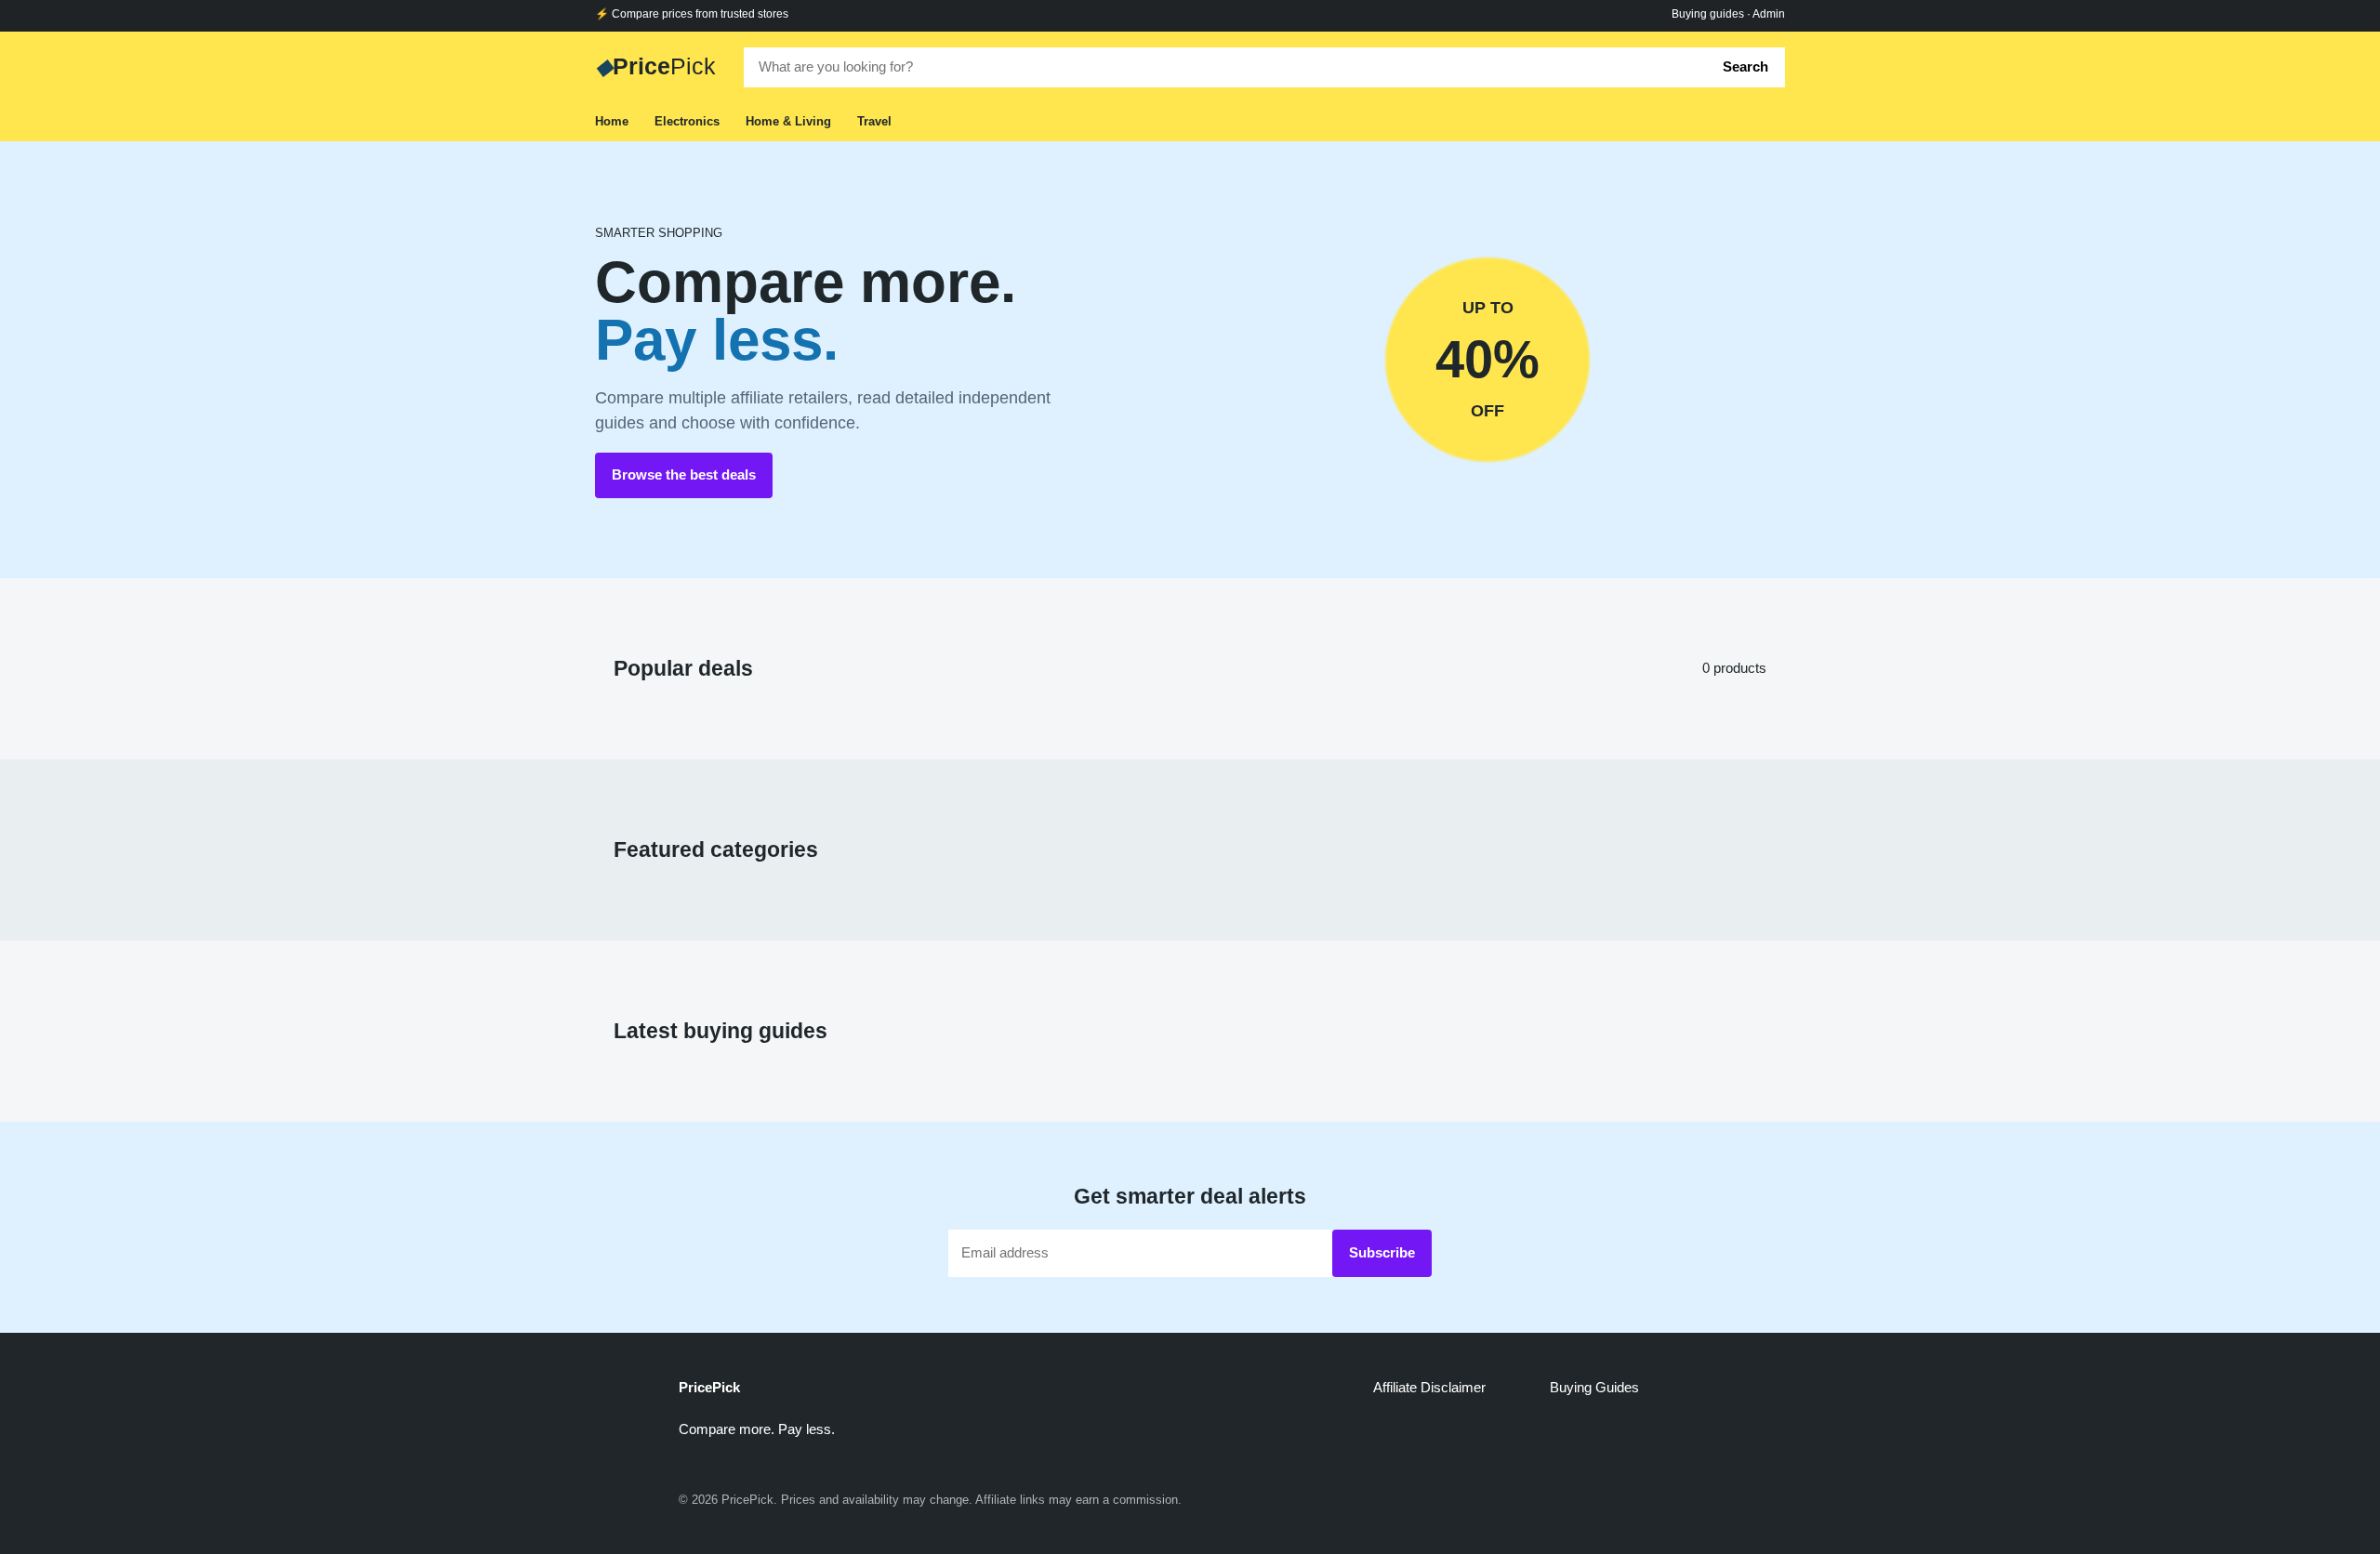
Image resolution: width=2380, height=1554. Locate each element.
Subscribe (1382, 1252)
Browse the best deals (684, 474)
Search (1745, 66)
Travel (874, 121)
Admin (1769, 14)
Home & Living (788, 121)
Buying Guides (1594, 1387)
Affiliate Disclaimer (1429, 1387)
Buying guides (1708, 14)
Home (612, 121)
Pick (655, 66)
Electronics (687, 121)
